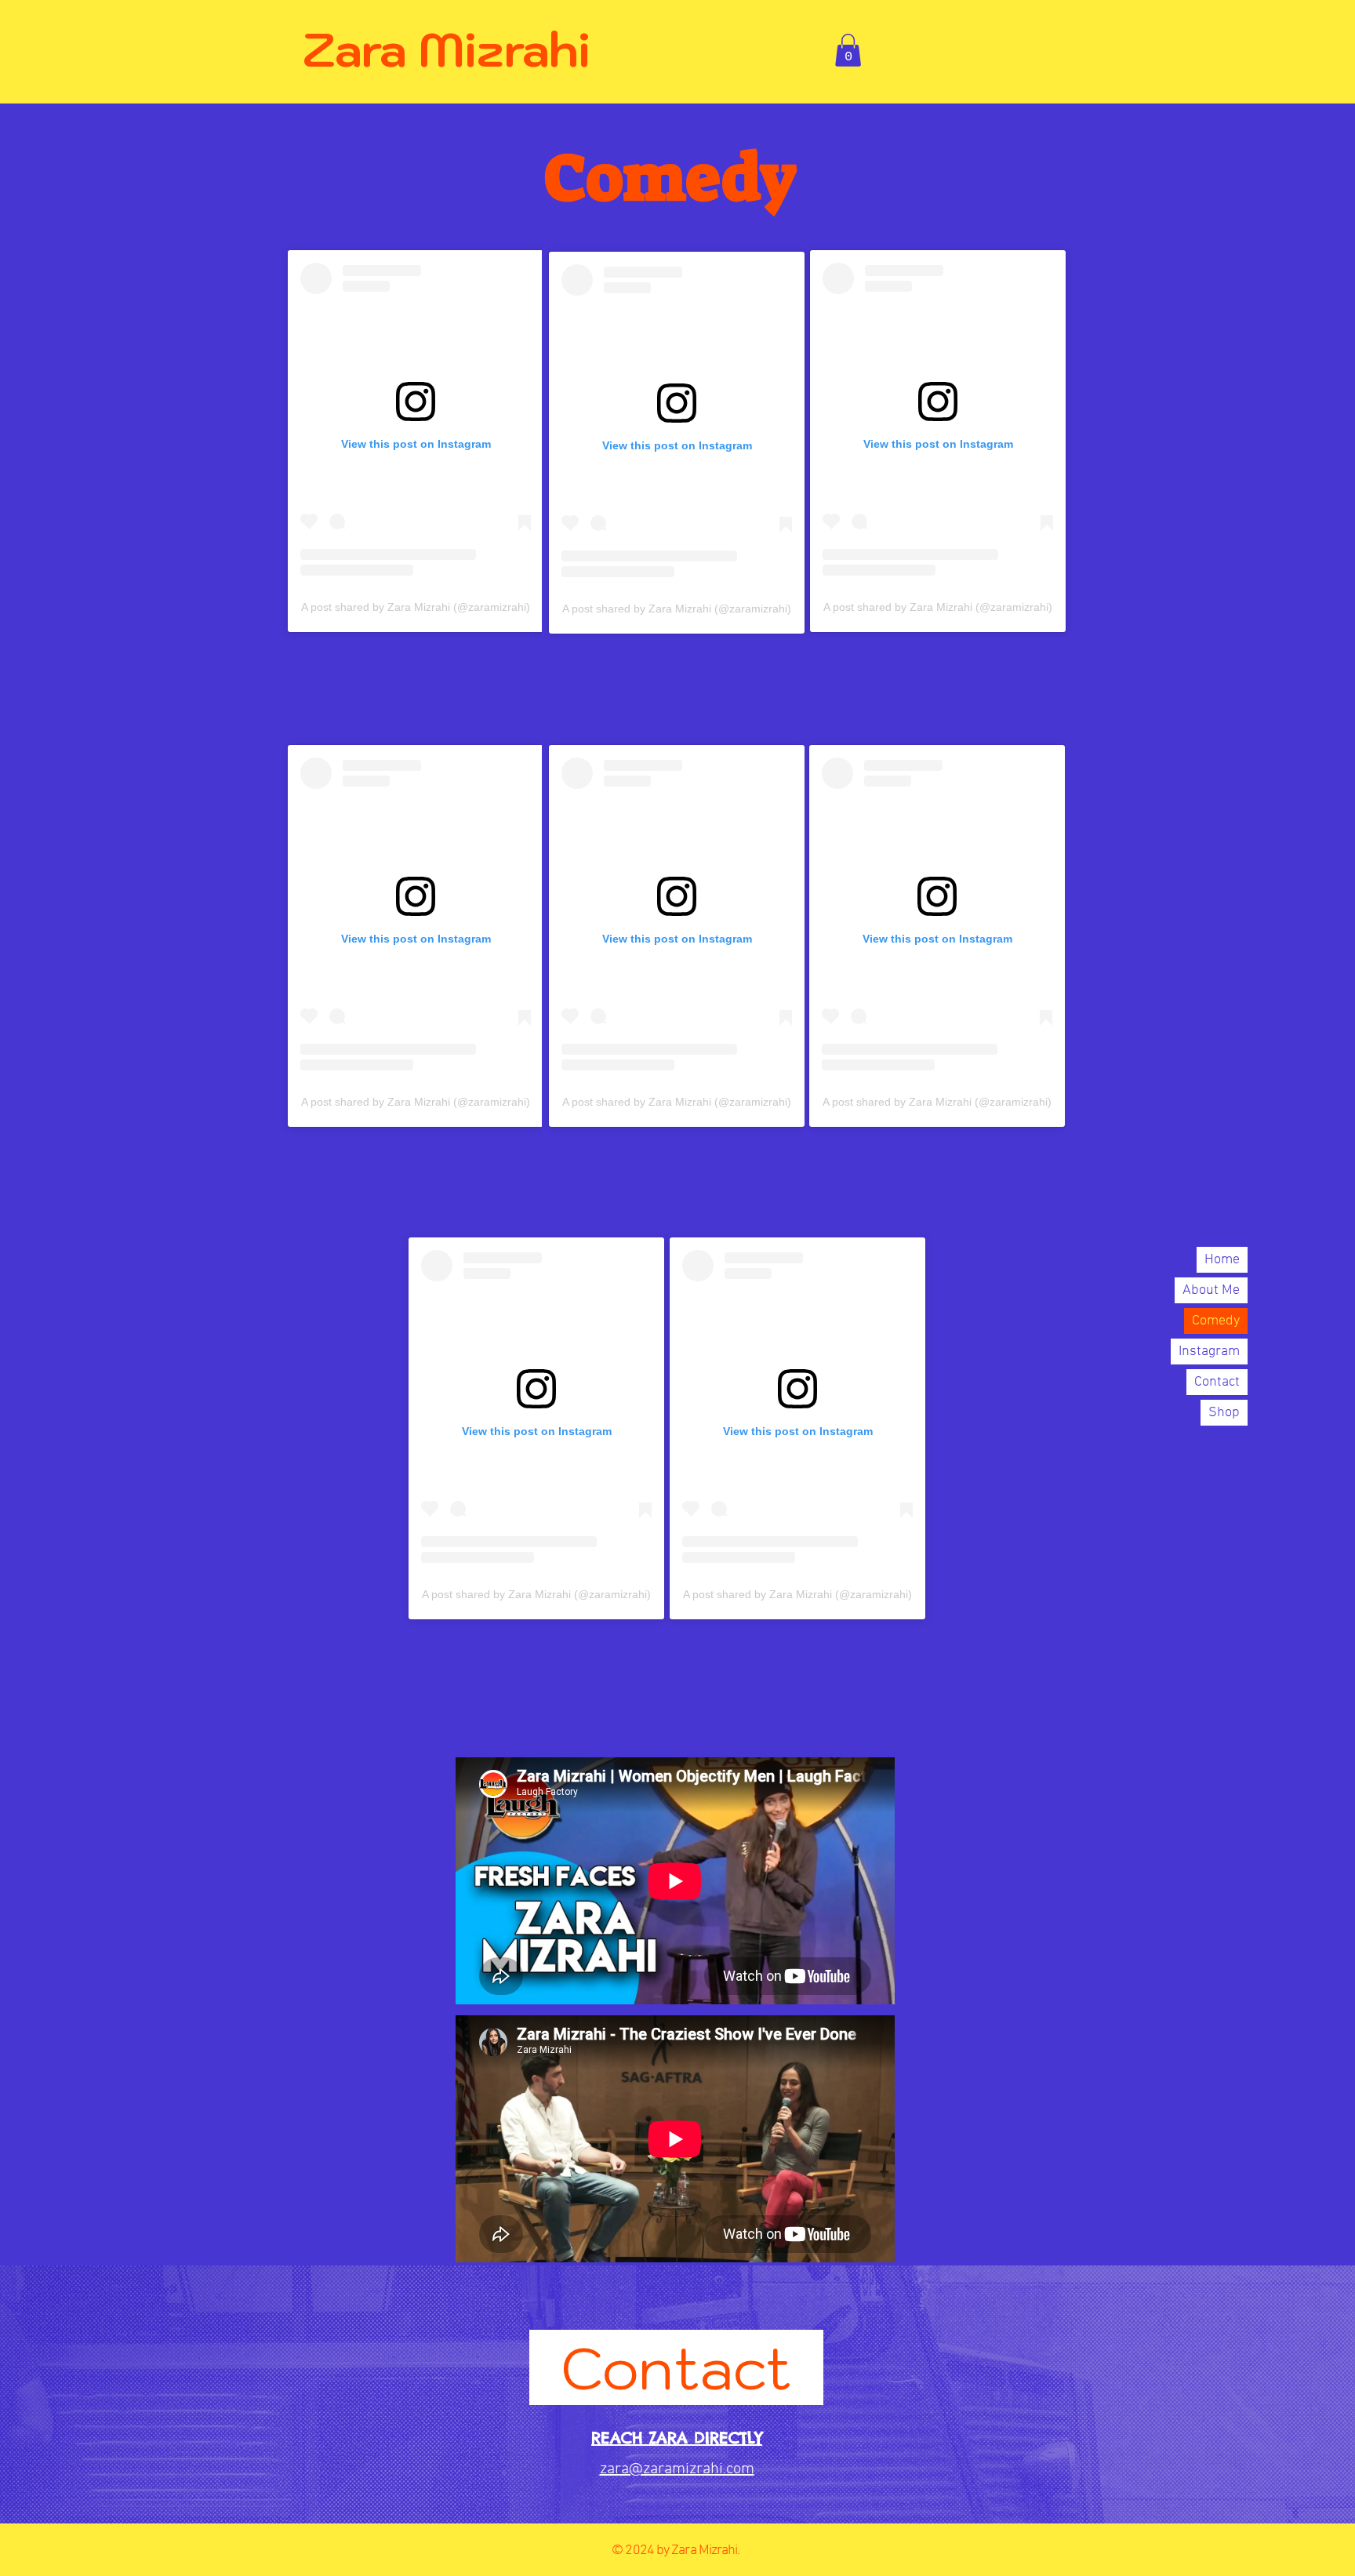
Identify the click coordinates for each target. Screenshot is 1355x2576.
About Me (1211, 1290)
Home (1222, 1260)
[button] (848, 50)
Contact (1217, 1382)
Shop (1224, 1413)
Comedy (1216, 1321)
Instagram (1209, 1352)
